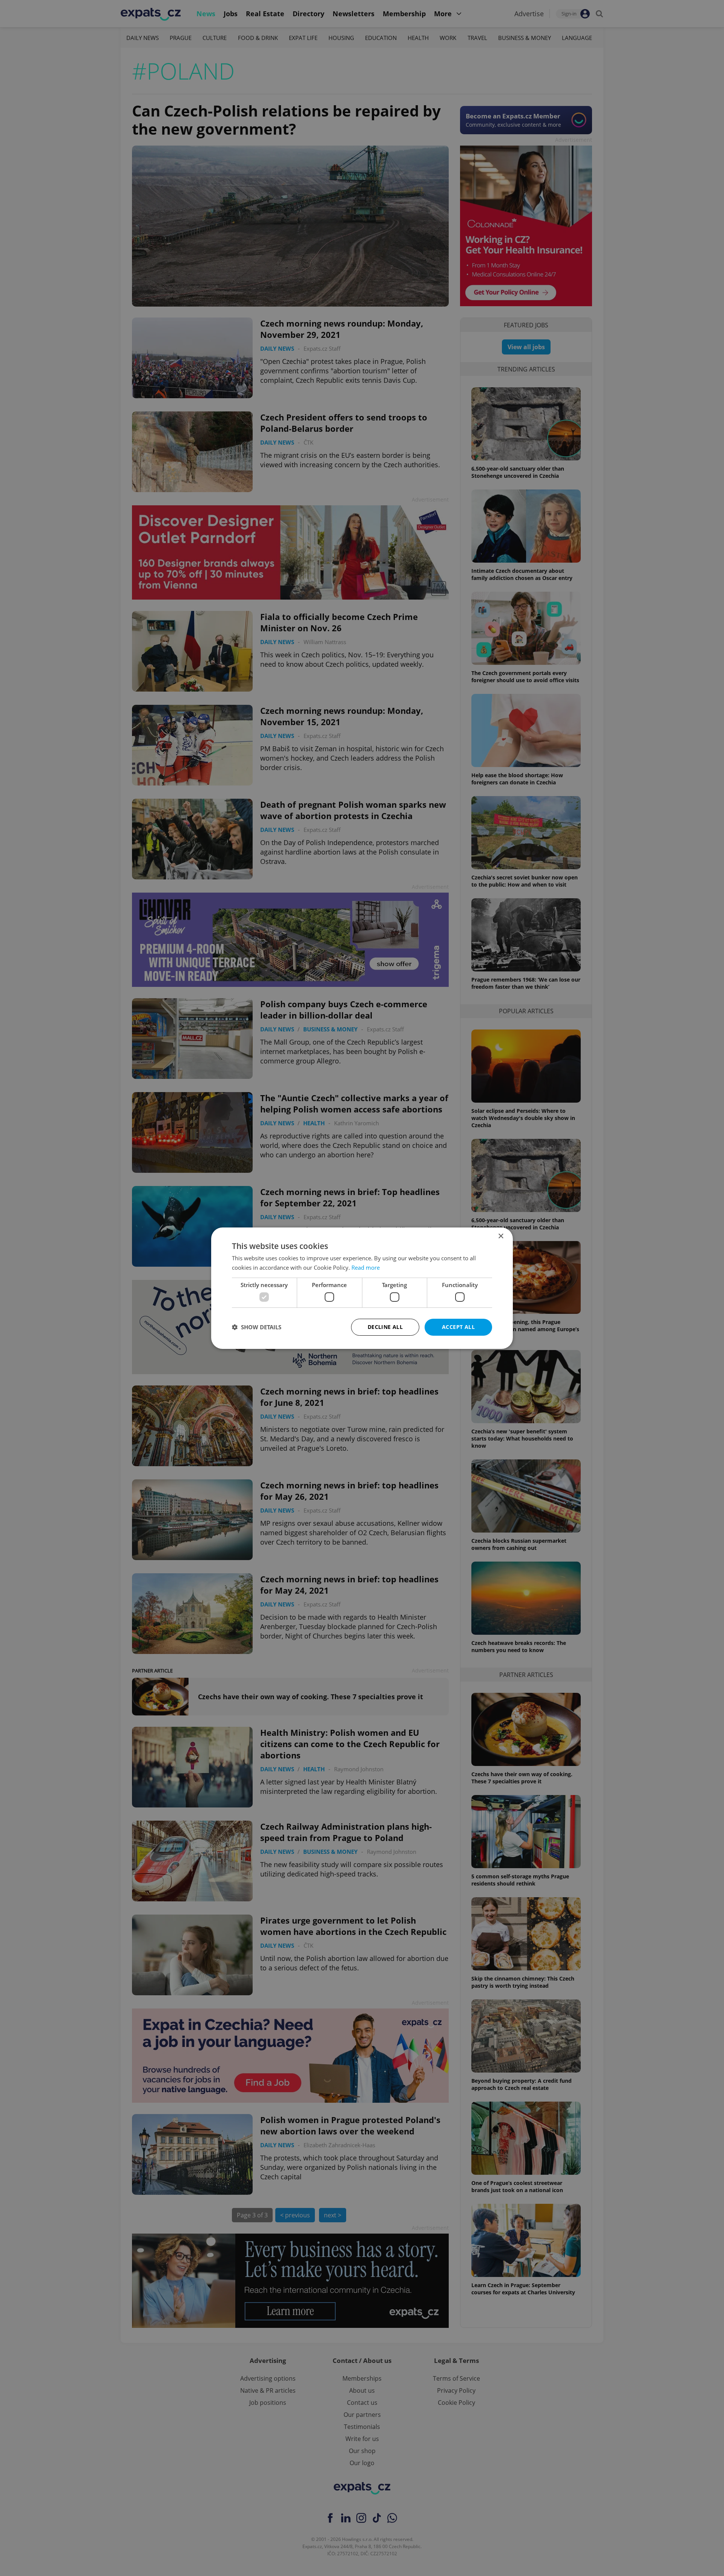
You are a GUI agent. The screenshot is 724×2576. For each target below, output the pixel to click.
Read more (366, 1267)
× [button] (501, 1236)
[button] (257, 1327)
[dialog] (362, 1288)
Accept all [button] (458, 1327)
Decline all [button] (385, 1327)
